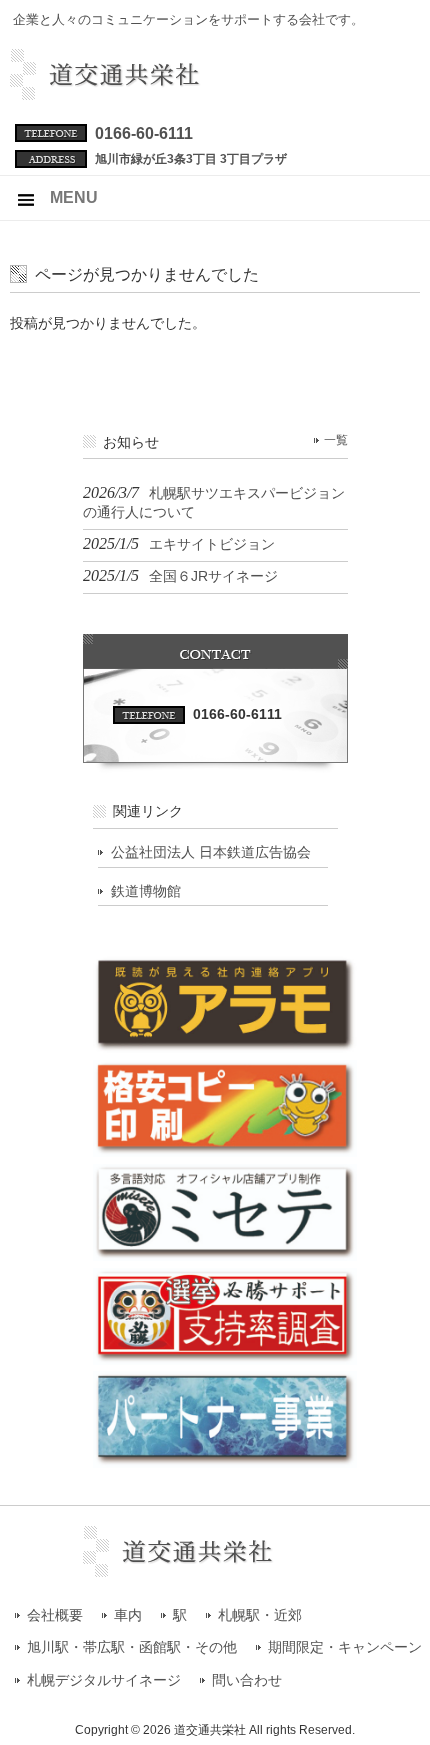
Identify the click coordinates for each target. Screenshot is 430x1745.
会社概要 (55, 1615)
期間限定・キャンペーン (345, 1647)
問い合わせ (247, 1680)
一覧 (336, 440)
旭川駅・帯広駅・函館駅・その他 (132, 1647)
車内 (128, 1615)
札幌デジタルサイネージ (104, 1680)
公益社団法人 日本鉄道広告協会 (211, 852)
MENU (74, 197)
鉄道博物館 (146, 891)
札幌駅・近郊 (260, 1615)
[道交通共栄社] (142, 92)
